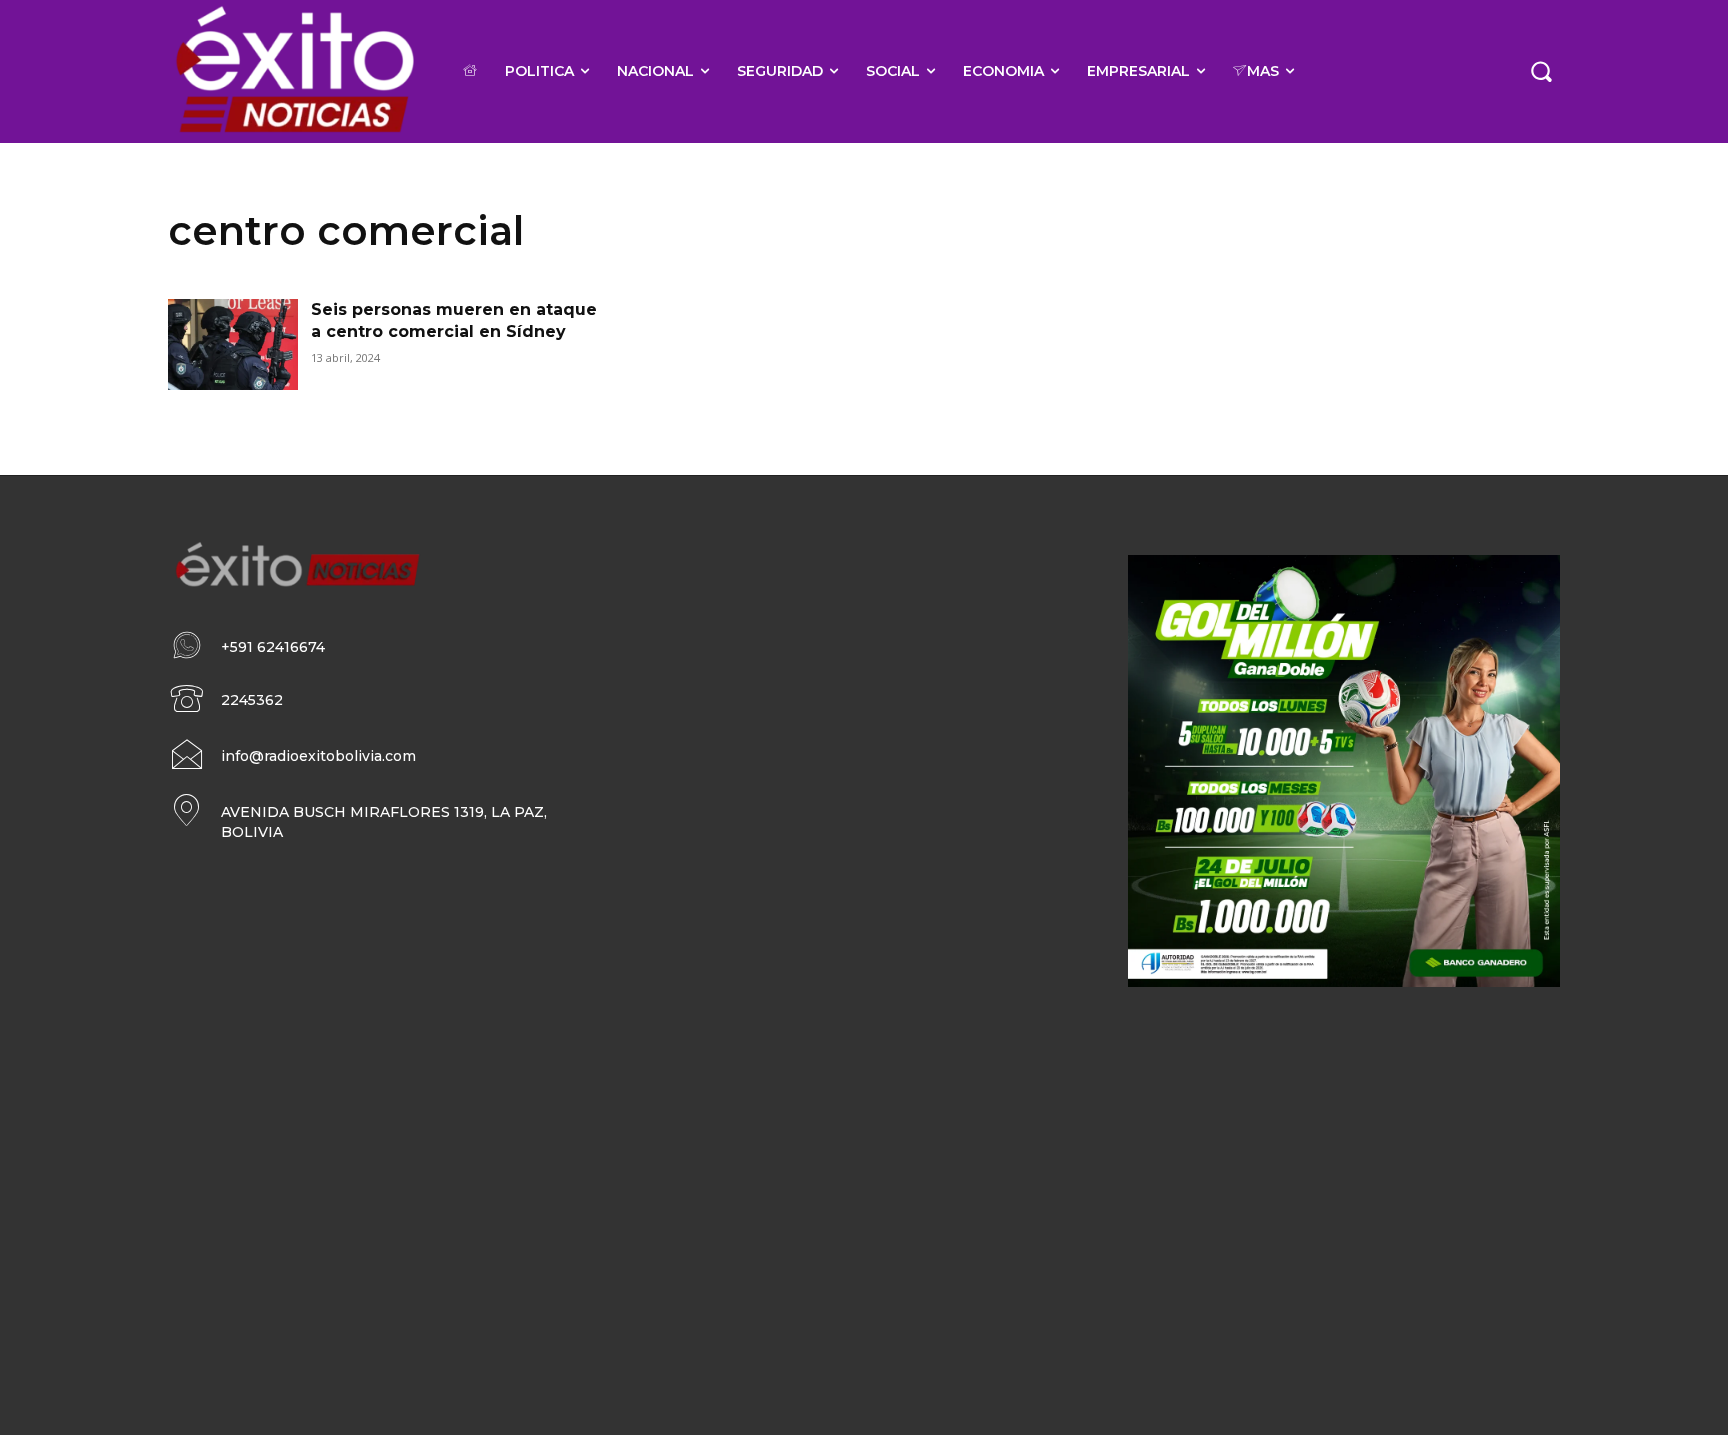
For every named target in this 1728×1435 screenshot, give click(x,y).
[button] (1541, 71)
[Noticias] (293, 71)
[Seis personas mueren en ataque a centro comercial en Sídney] (233, 344)
